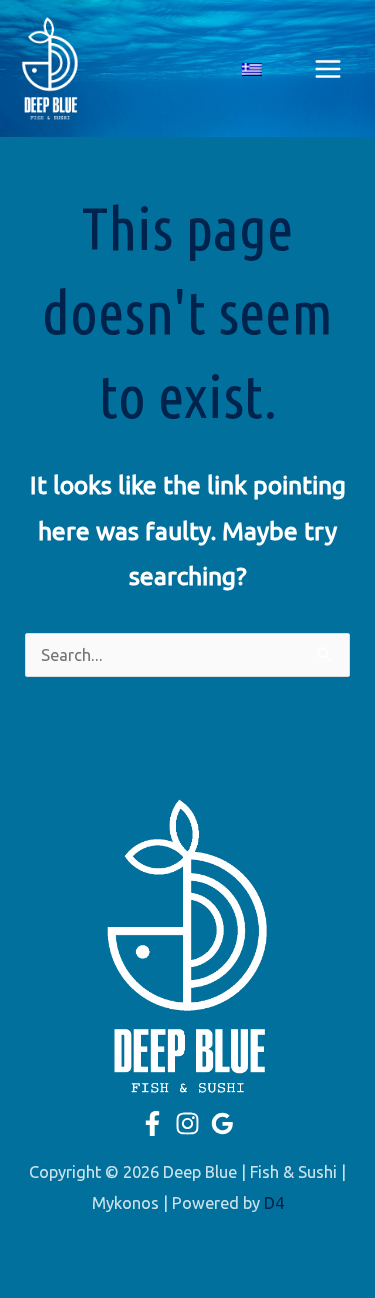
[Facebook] (152, 1123)
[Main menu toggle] (327, 68)
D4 (274, 1203)
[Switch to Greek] (252, 68)
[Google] (222, 1123)
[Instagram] (187, 1123)
